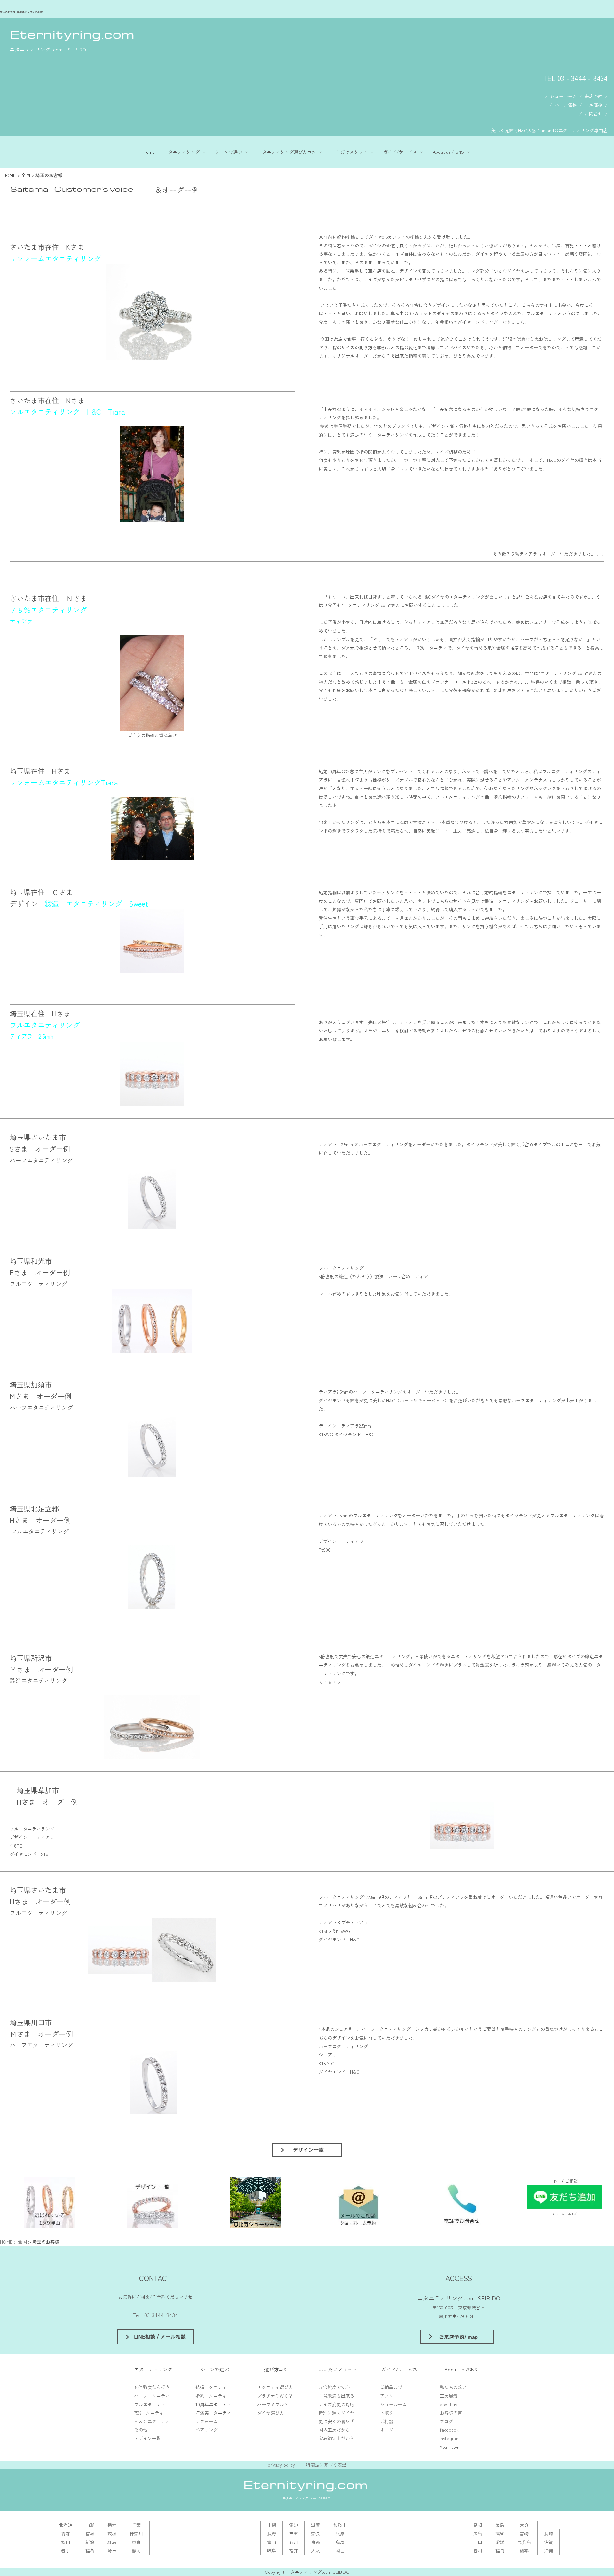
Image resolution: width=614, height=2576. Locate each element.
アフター (389, 2396)
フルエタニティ (150, 2404)
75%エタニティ (149, 2413)
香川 (478, 2550)
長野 (272, 2533)
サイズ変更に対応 (336, 2404)
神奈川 (136, 2533)
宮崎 (524, 2533)
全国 (26, 175)
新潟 (90, 2542)
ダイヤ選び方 (271, 2413)
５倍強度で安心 (334, 2387)
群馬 (112, 2542)
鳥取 (340, 2542)
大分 (524, 2525)
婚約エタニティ (211, 2396)
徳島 (500, 2525)
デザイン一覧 (147, 2438)
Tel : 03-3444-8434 (155, 2315)
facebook (449, 2430)
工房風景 (449, 2396)
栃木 (112, 2525)
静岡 (136, 2550)
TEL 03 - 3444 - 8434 (575, 78)
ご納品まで (391, 2387)
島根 (478, 2525)
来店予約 (594, 96)
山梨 (272, 2525)
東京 (136, 2542)
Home (149, 152)
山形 (90, 2525)
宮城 (90, 2533)
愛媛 (500, 2542)
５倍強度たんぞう (152, 2387)
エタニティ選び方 (275, 2387)
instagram (450, 2438)
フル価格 (594, 105)
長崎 (548, 2533)
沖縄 (548, 2550)
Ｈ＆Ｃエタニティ (152, 2421)
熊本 (524, 2550)
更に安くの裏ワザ (336, 2421)
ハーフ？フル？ (273, 2404)
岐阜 (272, 2550)
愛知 (294, 2525)
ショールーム (563, 96)
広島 (478, 2533)
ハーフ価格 (566, 105)
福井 (294, 2550)
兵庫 (340, 2533)
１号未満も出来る (336, 2396)
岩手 (66, 2550)
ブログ (446, 2421)
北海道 (66, 2525)
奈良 (316, 2533)
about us (448, 2404)
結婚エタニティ (211, 2387)
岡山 (340, 2550)
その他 (141, 2430)
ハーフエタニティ (152, 2396)
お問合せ (594, 113)
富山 (272, 2542)
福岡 (500, 2550)
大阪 (316, 2550)
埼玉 (112, 2550)
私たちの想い (453, 2387)
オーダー (389, 2430)
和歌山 (340, 2525)
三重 (294, 2533)
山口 (478, 2542)
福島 (90, 2550)
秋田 (66, 2542)
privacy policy (281, 2465)
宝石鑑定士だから (336, 2438)
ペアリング (207, 2430)
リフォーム (207, 2421)
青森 (66, 2533)
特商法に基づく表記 (326, 2465)
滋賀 (316, 2525)
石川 (294, 2542)
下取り (387, 2413)
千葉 (136, 2525)
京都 (316, 2542)
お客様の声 (451, 2413)
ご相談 (387, 2421)
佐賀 (548, 2542)
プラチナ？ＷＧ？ (275, 2396)
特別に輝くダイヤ (336, 2413)
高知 (500, 2533)
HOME (9, 175)
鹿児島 (524, 2542)
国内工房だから (334, 2430)
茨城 (112, 2533)
